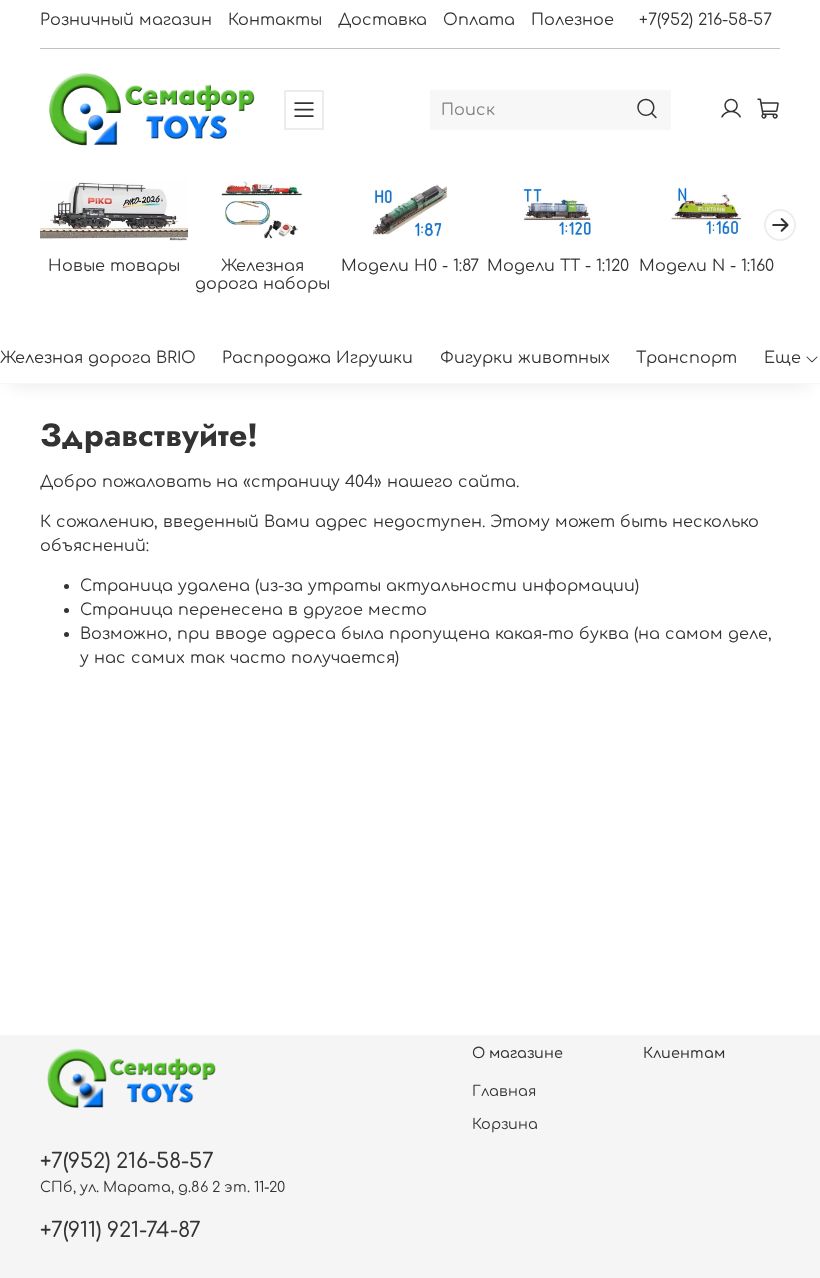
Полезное (572, 20)
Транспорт (686, 358)
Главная (504, 1091)
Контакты (275, 20)
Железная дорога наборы (262, 274)
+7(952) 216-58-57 (705, 20)
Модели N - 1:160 (706, 265)
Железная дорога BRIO (98, 358)
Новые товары (114, 265)
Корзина (505, 1124)
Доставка (382, 20)
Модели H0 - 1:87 (410, 265)
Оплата (479, 20)
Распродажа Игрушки (317, 358)
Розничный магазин (126, 20)
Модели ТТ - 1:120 (558, 265)
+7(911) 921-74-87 (120, 1230)
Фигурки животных (525, 358)
